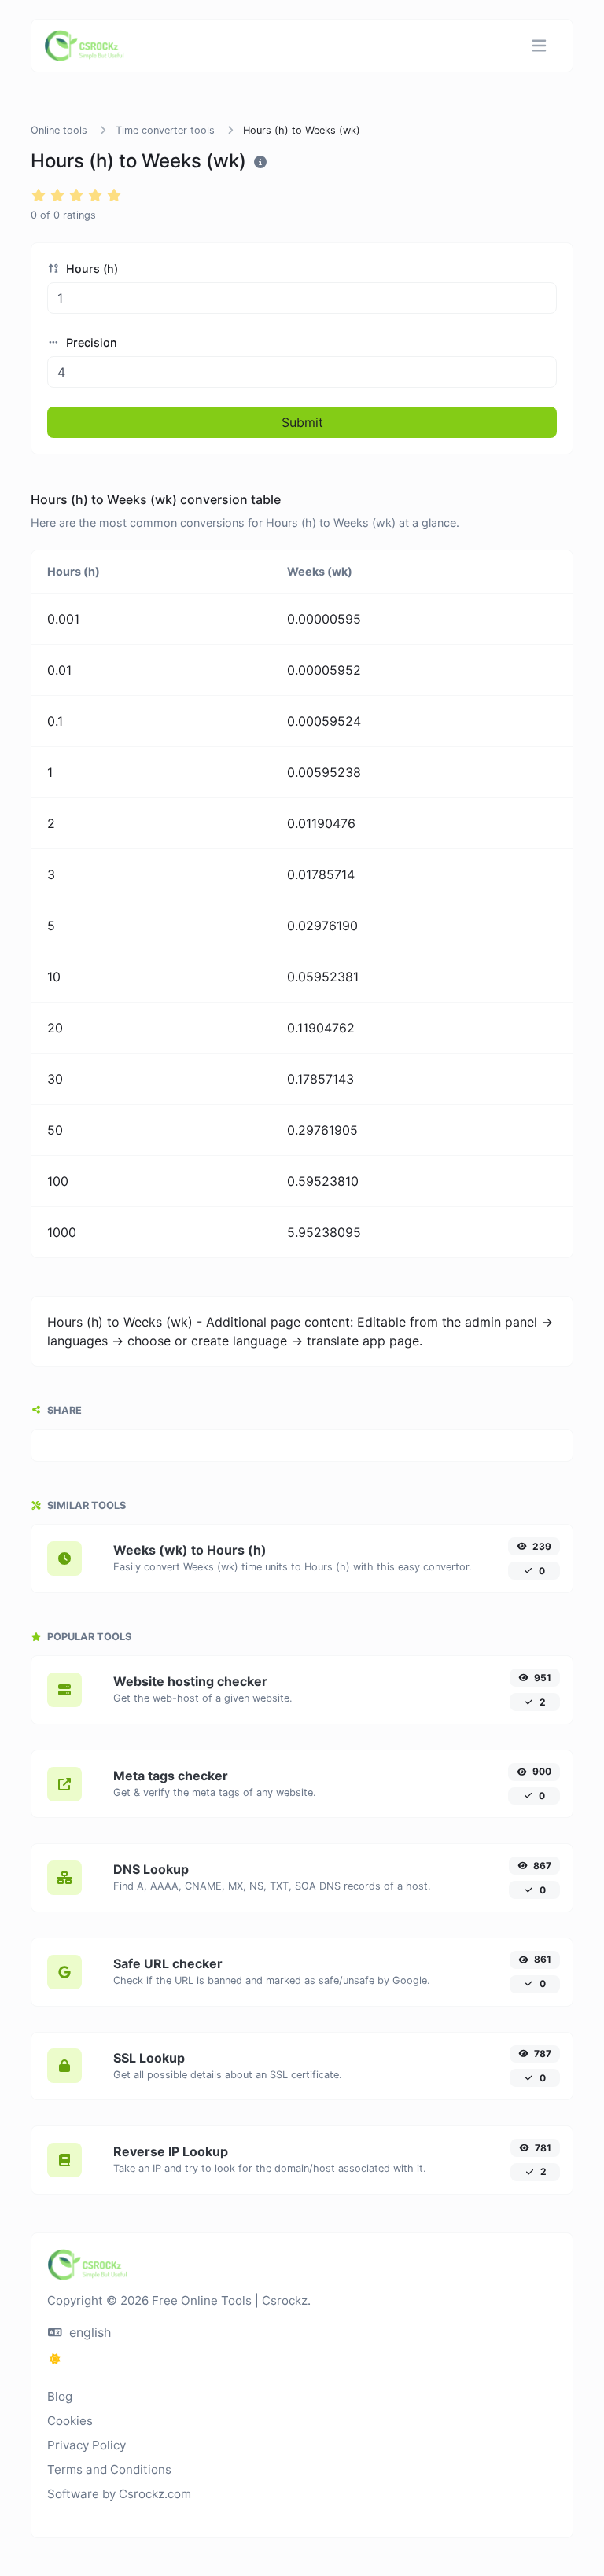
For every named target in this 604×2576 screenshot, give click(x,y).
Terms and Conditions (109, 2469)
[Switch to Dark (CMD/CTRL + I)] (55, 2359)
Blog (60, 2396)
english (88, 2332)
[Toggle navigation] (539, 46)
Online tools (59, 130)
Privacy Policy (87, 2445)
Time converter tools (165, 130)
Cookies (70, 2421)
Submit (302, 422)
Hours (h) (90, 269)
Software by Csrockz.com (119, 2494)
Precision (90, 342)
